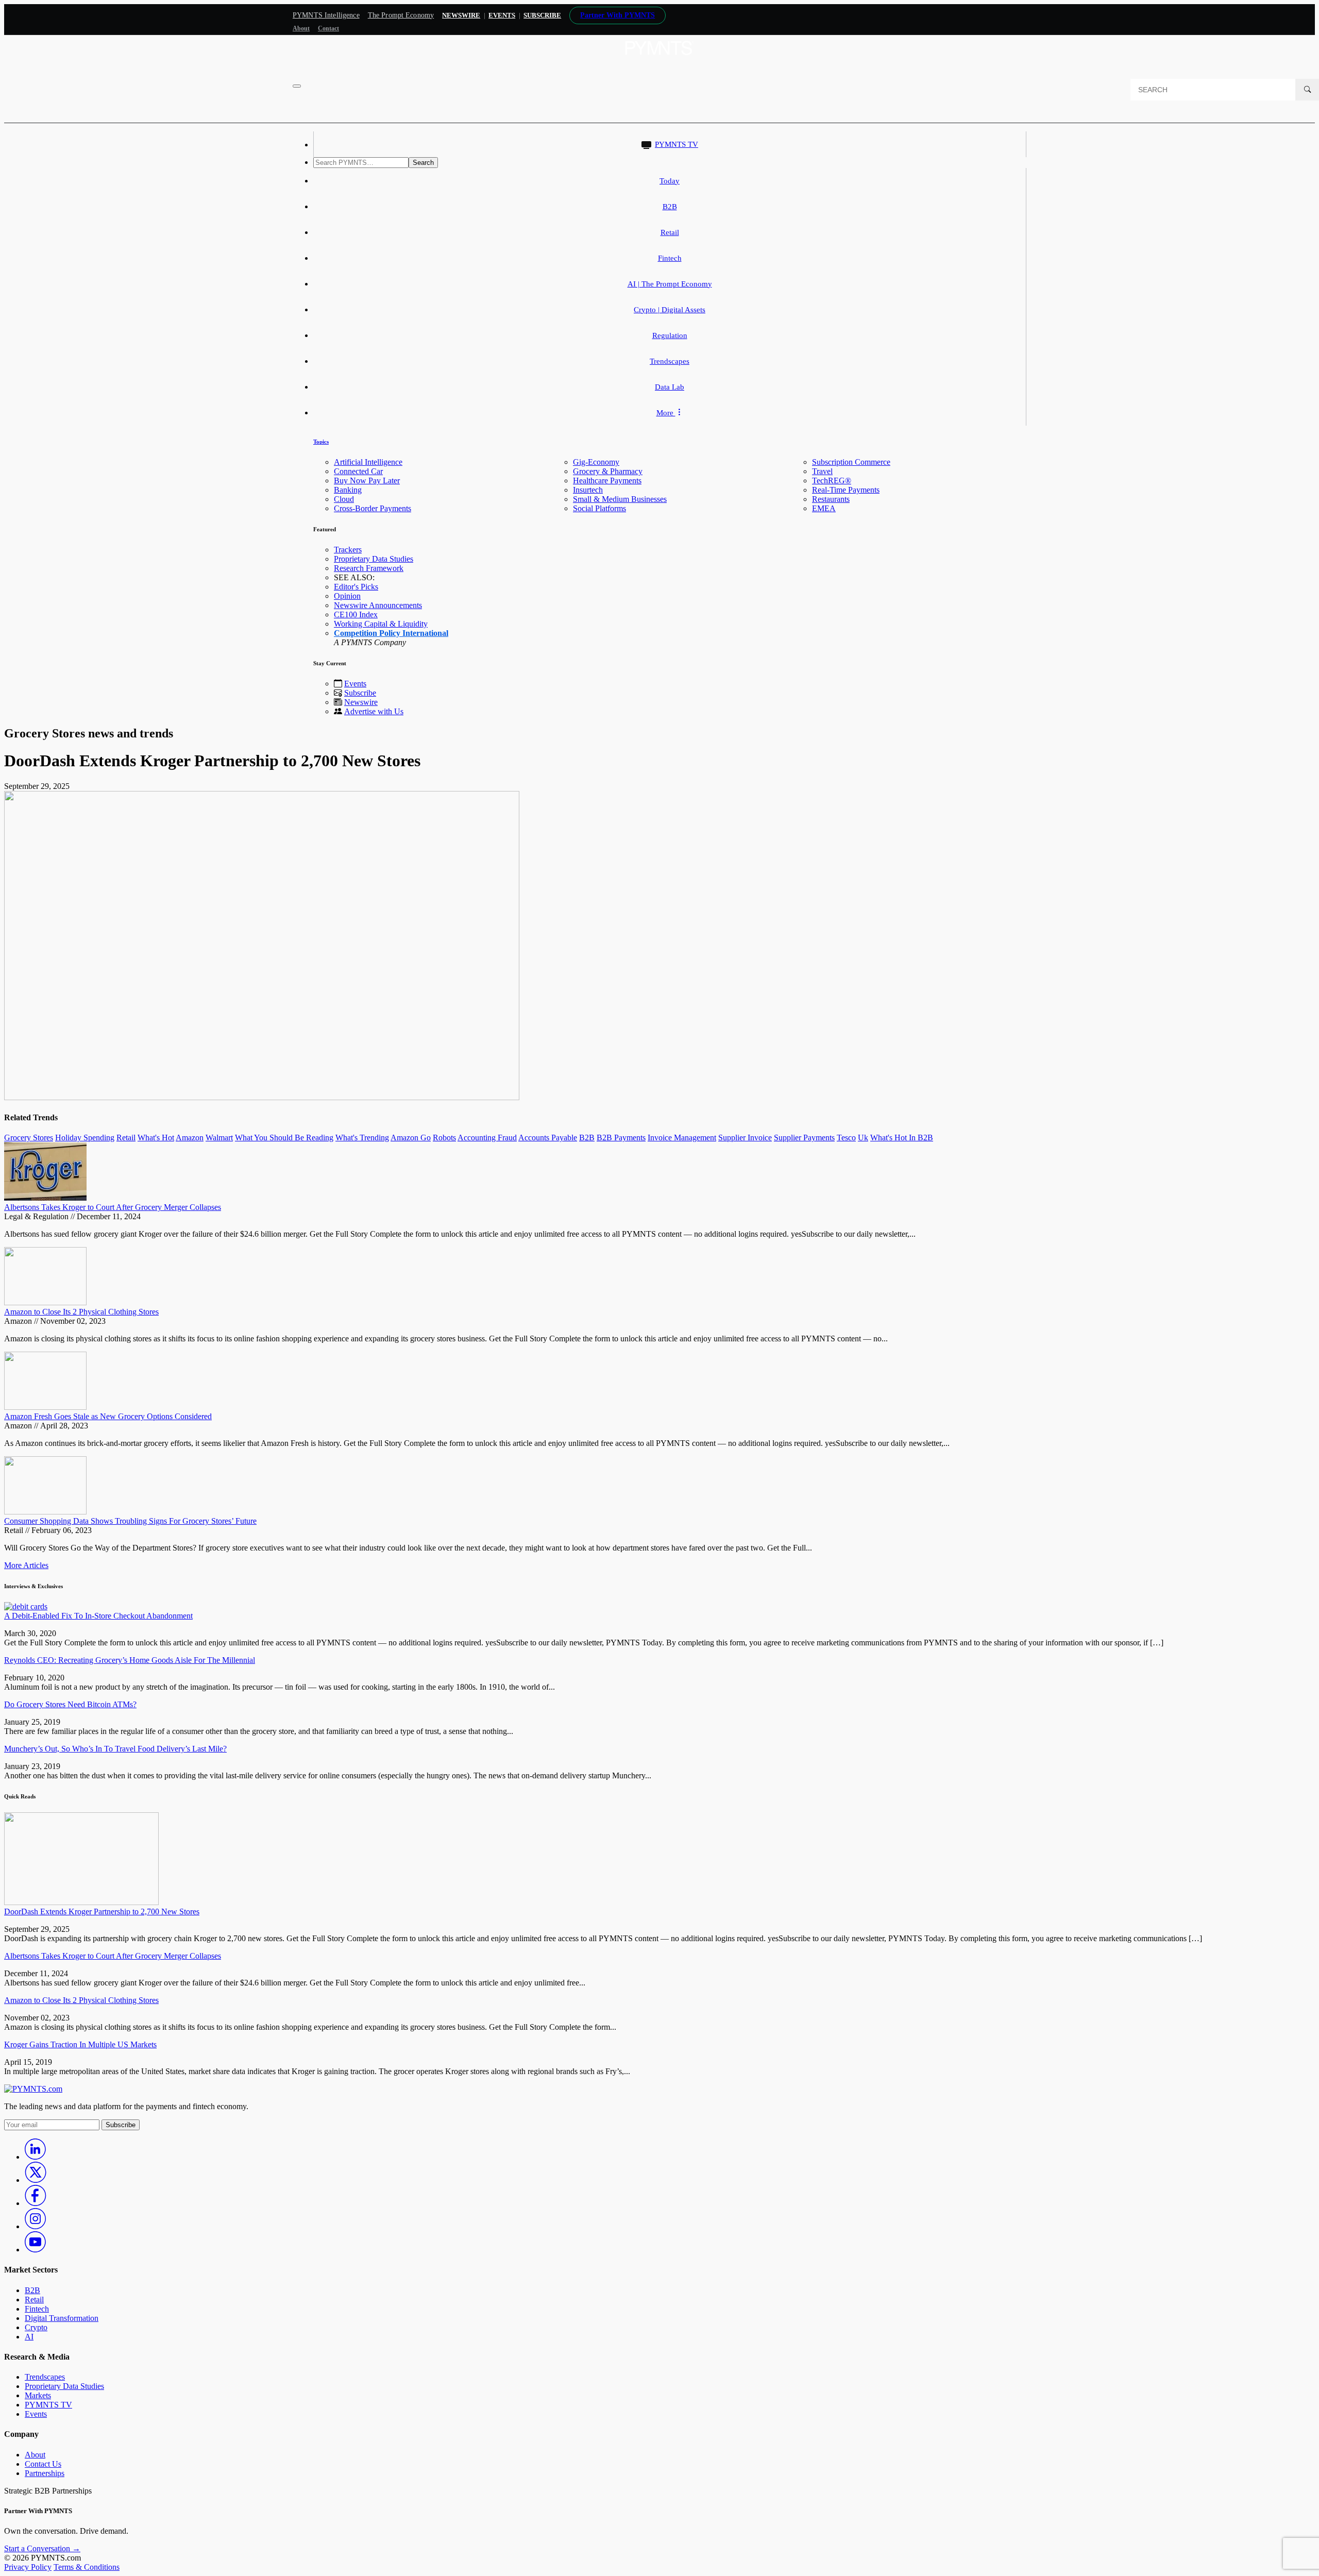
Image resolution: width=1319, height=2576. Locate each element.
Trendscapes (670, 361)
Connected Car (358, 471)
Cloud (344, 499)
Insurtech (588, 490)
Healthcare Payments (607, 481)
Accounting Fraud (487, 1138)
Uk (863, 1138)
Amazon (190, 1138)
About (301, 28)
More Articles (26, 1565)
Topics (321, 442)
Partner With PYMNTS (618, 15)
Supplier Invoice (745, 1138)
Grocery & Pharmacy (608, 471)
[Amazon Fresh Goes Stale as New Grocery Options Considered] (45, 1407)
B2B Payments (621, 1138)
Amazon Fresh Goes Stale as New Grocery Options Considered (108, 1416)
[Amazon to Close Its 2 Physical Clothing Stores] (45, 1302)
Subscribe (360, 693)
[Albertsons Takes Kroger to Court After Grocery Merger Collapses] (45, 1198)
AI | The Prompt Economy (670, 284)
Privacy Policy (28, 2567)
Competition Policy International (391, 633)
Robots (444, 1138)
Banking (348, 490)
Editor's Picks (356, 587)
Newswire (461, 15)
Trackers (348, 550)
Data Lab (670, 387)
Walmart (219, 1138)
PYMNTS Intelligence (326, 15)
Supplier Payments (804, 1138)
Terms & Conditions (87, 2567)
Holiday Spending (85, 1138)
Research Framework (369, 568)
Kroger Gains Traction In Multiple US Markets (80, 2044)
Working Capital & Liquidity (381, 624)
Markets (38, 2395)
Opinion (347, 596)
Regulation (670, 335)
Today (670, 181)
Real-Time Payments (846, 490)
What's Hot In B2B (902, 1138)
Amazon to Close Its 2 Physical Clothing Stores (81, 1312)
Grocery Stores (29, 1138)
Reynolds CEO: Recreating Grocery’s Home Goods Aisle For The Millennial (130, 1660)
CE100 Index (356, 614)
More (666, 413)
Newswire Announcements (378, 605)
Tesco (846, 1138)
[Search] (1307, 90)
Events (502, 15)
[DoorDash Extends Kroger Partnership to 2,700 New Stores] (81, 1902)
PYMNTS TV (677, 144)
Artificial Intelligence (368, 462)
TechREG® (832, 481)
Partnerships (45, 2473)
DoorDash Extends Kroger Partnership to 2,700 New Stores (102, 1912)
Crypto (36, 2327)
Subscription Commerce (851, 462)
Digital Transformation (62, 2318)
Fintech (670, 258)
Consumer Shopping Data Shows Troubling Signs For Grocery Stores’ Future (130, 1521)
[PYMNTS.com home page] (659, 58)
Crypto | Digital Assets (670, 310)
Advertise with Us (374, 711)
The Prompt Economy (401, 15)
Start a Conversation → (42, 2548)
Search (423, 163)
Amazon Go (411, 1138)
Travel (822, 471)
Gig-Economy (596, 462)
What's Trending (362, 1138)
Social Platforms (599, 508)
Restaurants (831, 499)
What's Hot (156, 1138)
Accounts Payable (548, 1138)
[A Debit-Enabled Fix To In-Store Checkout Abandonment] (26, 1606)
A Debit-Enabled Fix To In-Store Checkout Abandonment (98, 1616)
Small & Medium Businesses (620, 499)
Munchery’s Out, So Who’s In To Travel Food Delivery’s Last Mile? (115, 1749)
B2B (670, 207)
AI (29, 2337)
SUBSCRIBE (542, 15)
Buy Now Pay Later (367, 481)
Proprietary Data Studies (374, 559)
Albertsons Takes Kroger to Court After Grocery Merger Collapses (113, 1207)
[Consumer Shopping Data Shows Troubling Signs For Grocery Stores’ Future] (45, 1512)
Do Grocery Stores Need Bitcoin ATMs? (70, 1704)
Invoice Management (682, 1138)
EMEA (824, 508)
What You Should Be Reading (284, 1138)
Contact (328, 28)
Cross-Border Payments (373, 508)
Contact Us (43, 2464)
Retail (670, 232)
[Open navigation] (297, 86)
